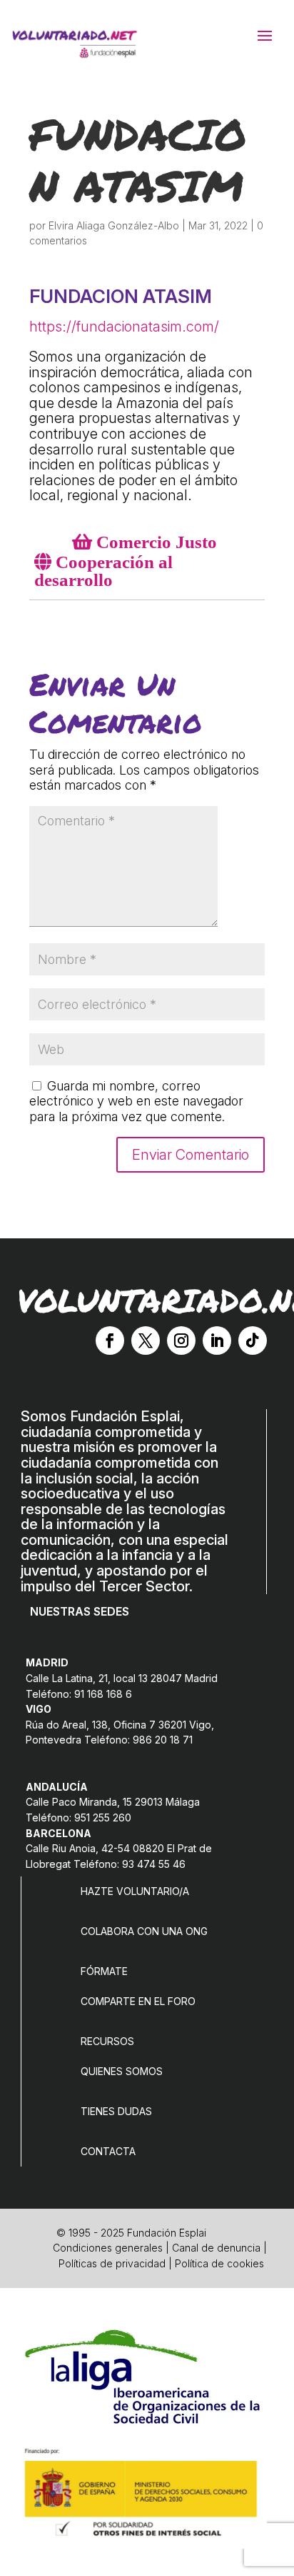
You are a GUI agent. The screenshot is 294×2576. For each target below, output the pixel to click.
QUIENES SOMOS (122, 2071)
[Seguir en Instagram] (181, 1341)
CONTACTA (108, 2151)
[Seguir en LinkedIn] (217, 1341)
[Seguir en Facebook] (110, 1341)
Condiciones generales (108, 2248)
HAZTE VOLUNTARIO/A (135, 1891)
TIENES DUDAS (116, 2111)
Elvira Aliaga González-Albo (114, 225)
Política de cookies (219, 2263)
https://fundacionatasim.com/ (124, 327)
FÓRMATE (104, 1971)
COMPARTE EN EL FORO (138, 2001)
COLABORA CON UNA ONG (144, 1931)
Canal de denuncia (216, 2248)
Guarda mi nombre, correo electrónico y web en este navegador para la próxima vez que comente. (136, 1101)
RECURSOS (107, 2041)
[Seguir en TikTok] (253, 1341)
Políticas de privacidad (112, 2263)
